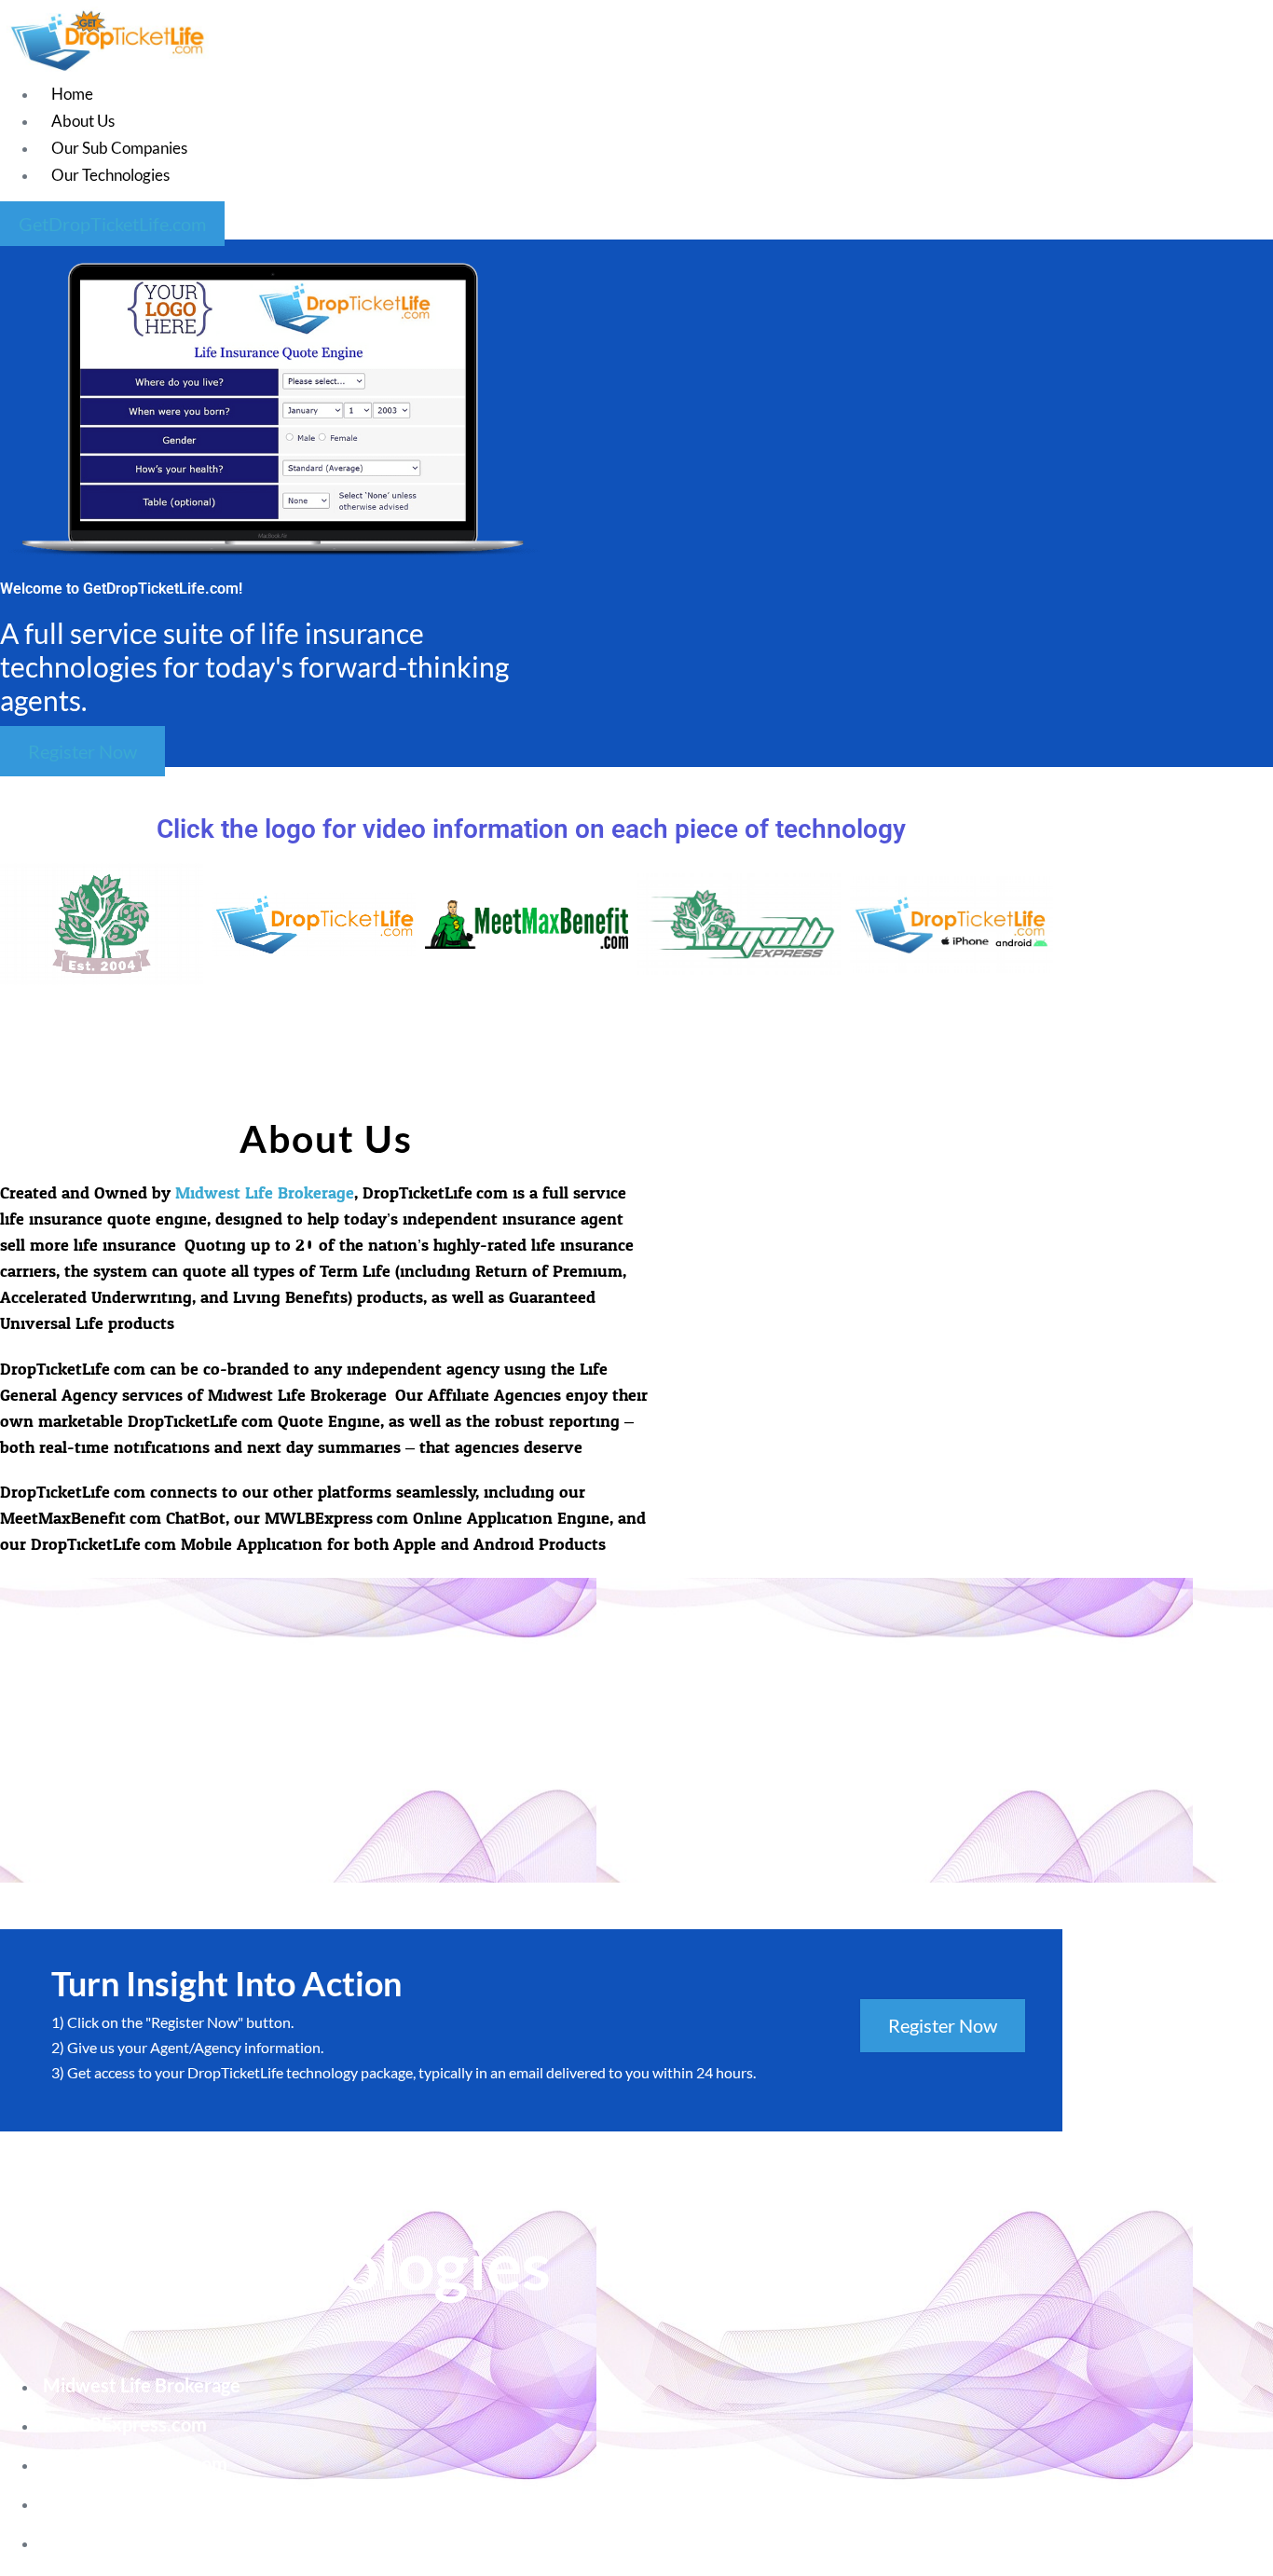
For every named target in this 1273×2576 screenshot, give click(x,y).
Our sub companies (119, 148)
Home (72, 94)
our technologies (110, 175)
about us (83, 121)
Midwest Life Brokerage (265, 1193)
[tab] (106, 924)
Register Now (943, 2025)
